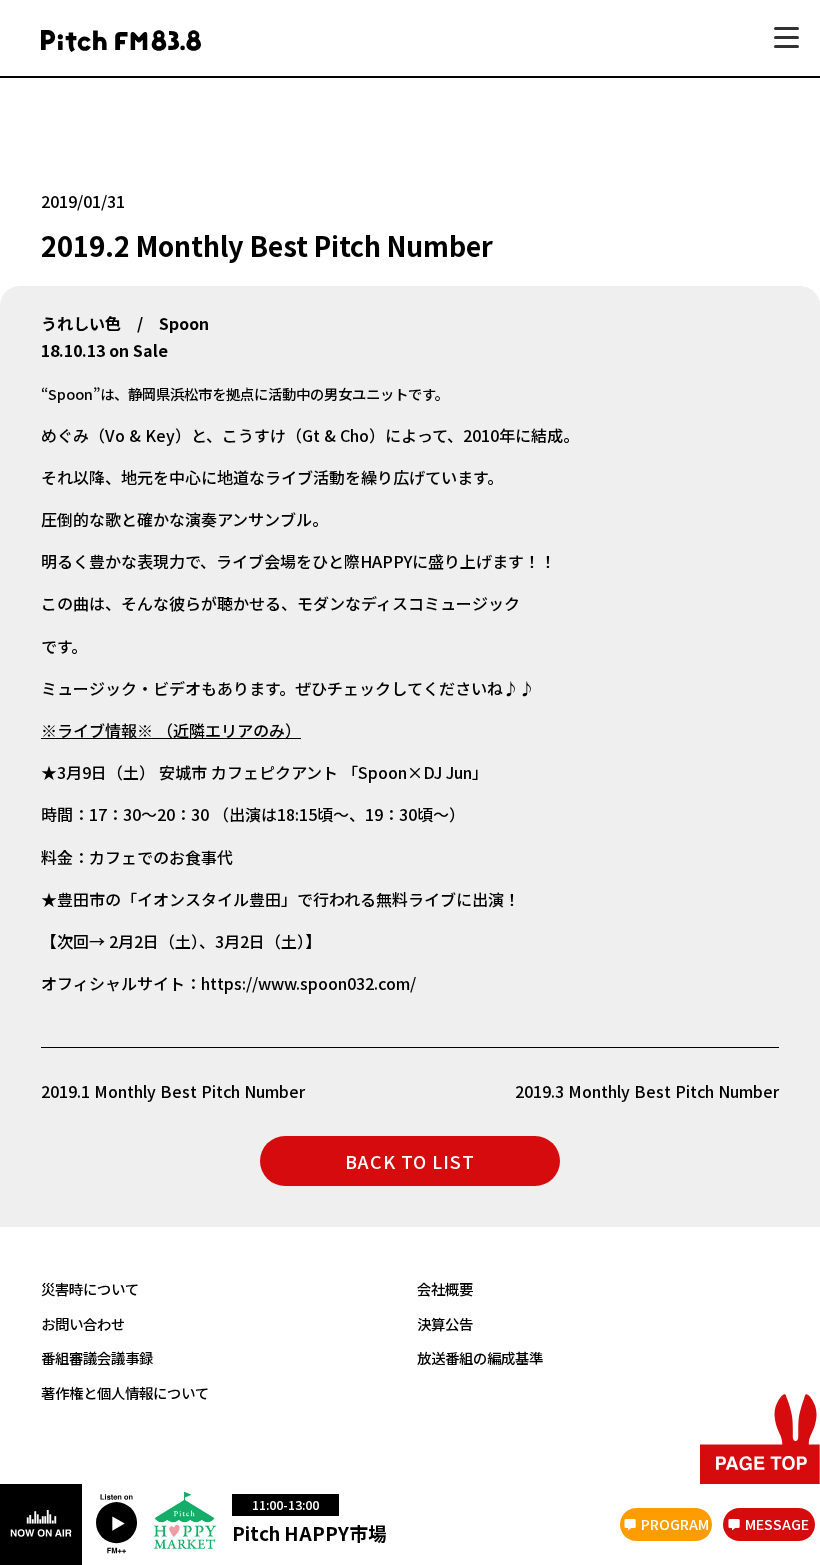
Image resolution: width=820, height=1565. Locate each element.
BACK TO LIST (410, 1161)
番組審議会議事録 (97, 1357)
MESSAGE (777, 1524)
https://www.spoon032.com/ (308, 983)
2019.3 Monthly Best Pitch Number (647, 1091)
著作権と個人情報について (125, 1392)
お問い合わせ (83, 1323)
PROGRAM (675, 1524)
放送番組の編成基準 (480, 1357)
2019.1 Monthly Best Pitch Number (173, 1091)
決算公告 (445, 1323)
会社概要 (445, 1288)
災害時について (90, 1288)
